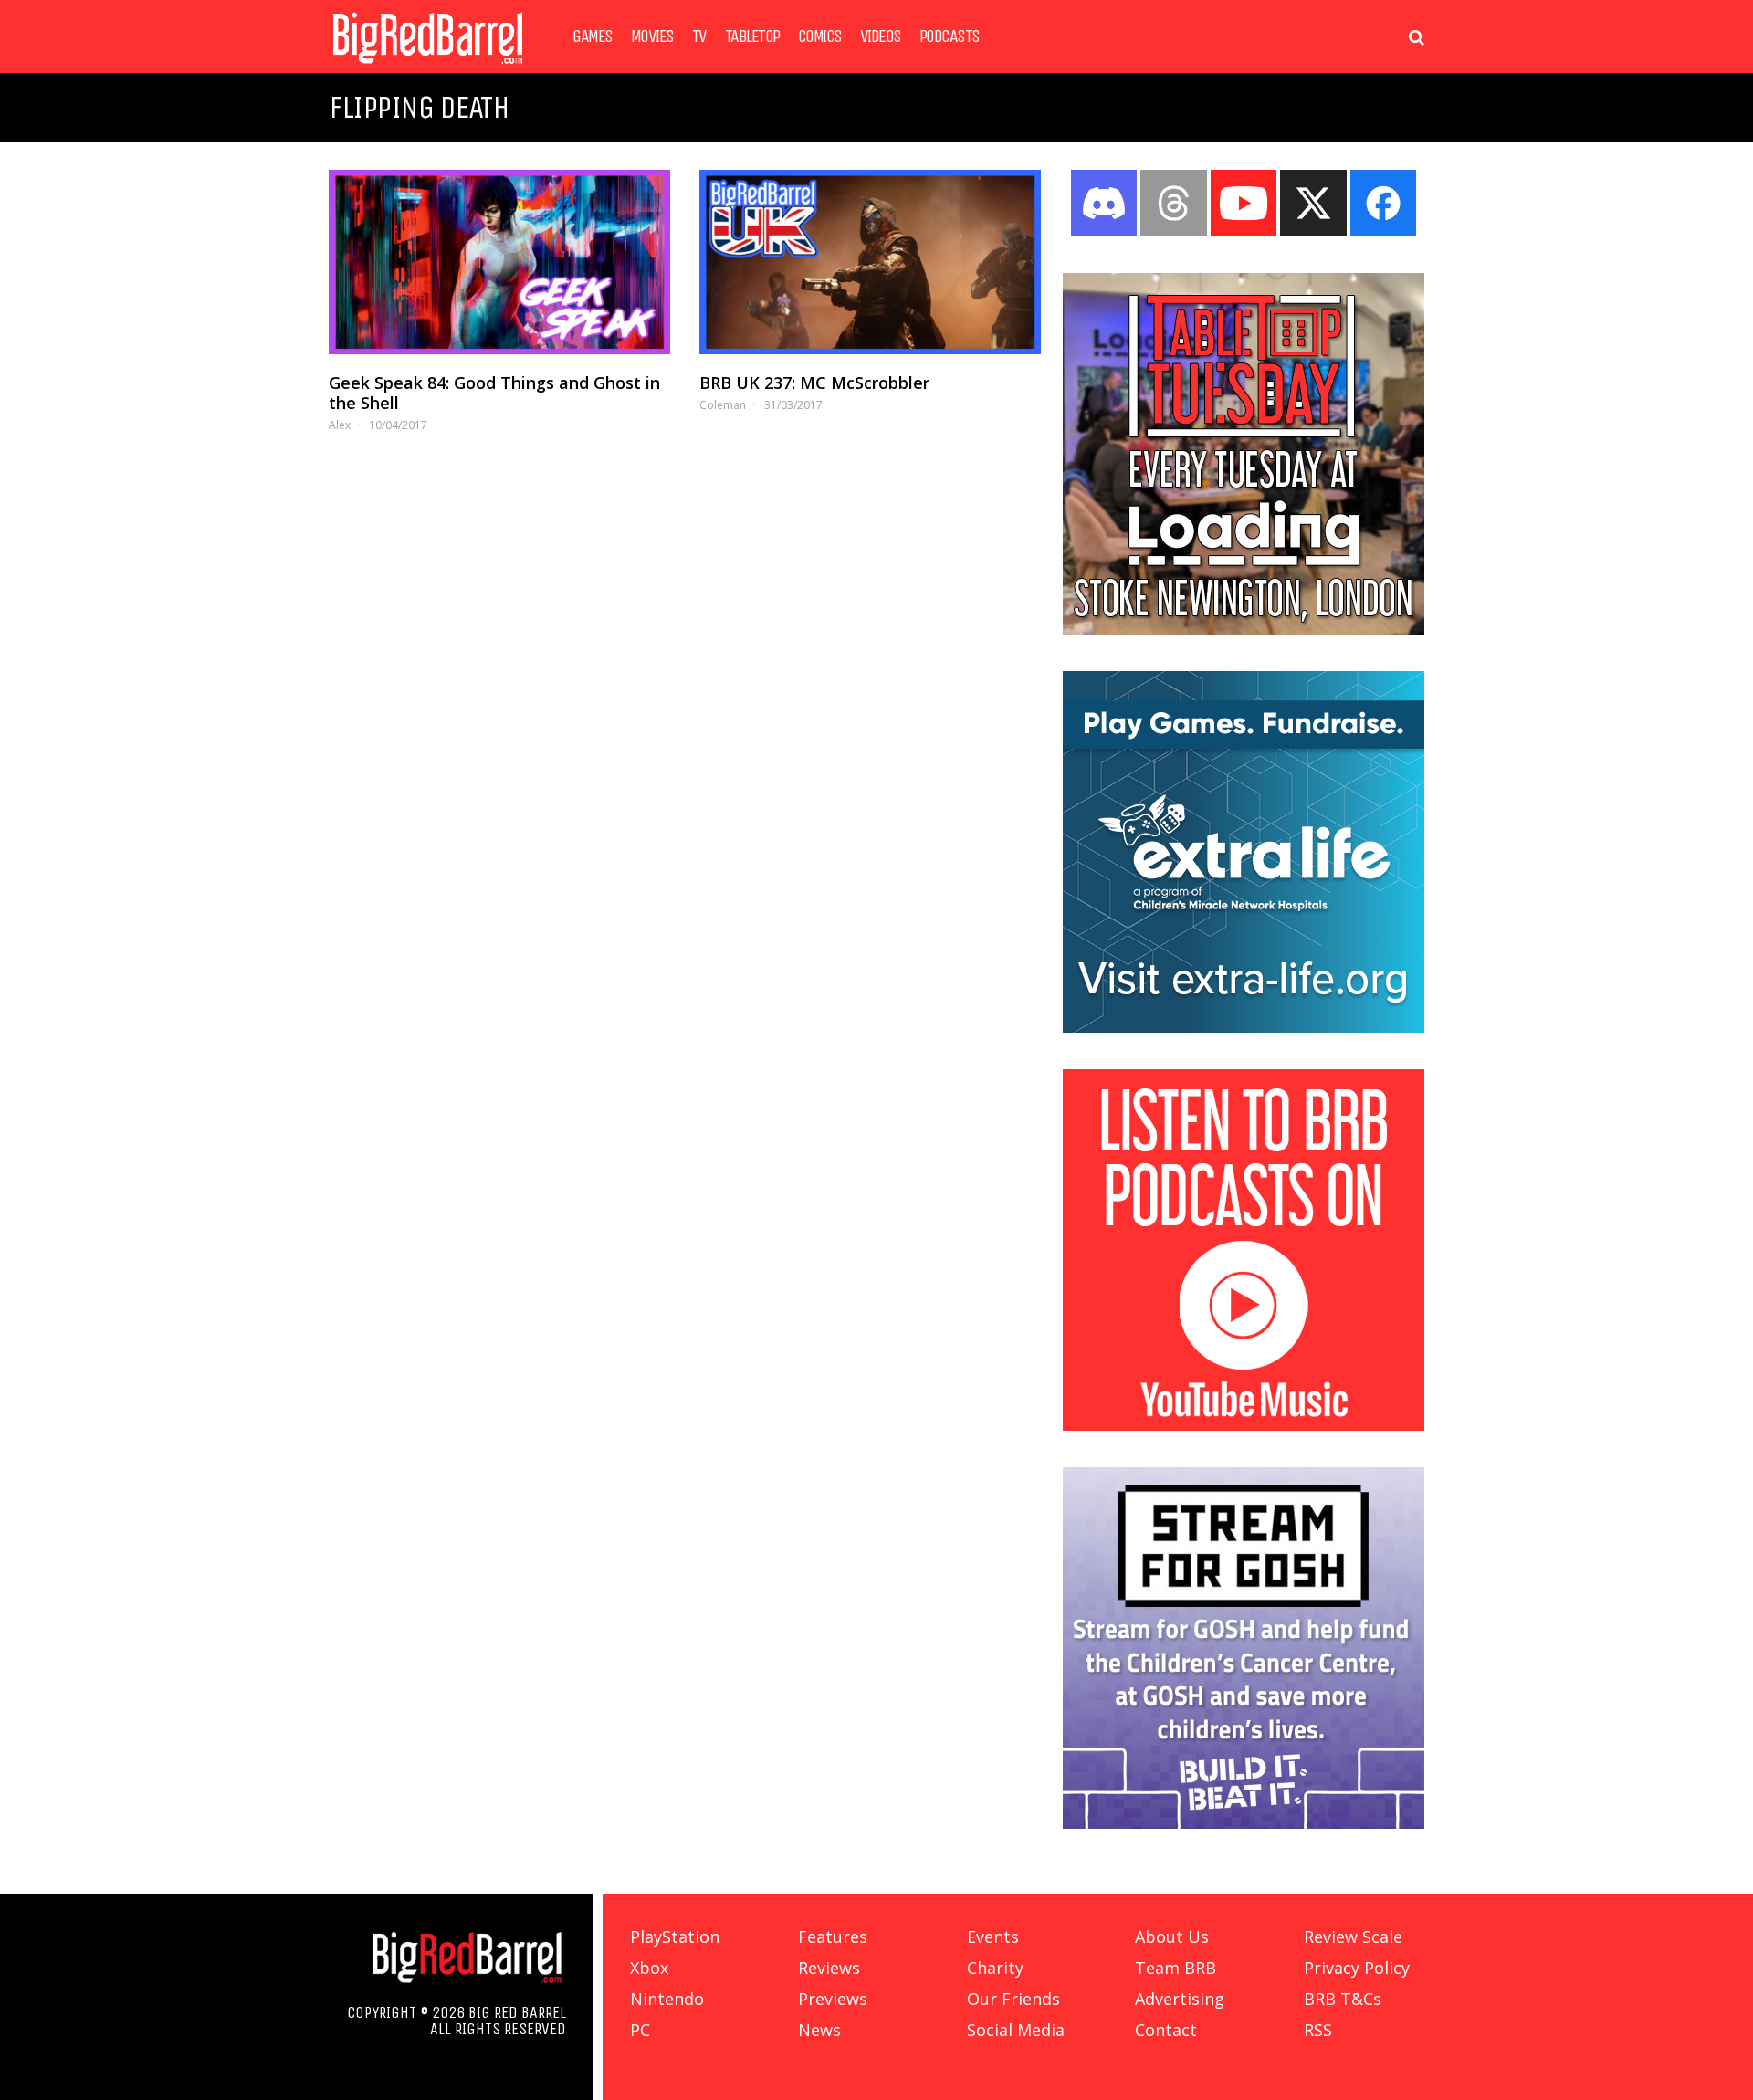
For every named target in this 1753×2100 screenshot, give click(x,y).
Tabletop (752, 37)
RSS (1318, 2030)
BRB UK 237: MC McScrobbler (814, 383)
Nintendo (667, 1999)
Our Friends (1013, 1999)
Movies (652, 37)
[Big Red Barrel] (428, 68)
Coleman (723, 405)
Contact (1166, 2030)
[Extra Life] (1244, 1027)
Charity (995, 1968)
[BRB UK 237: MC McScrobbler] (870, 262)
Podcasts (950, 37)
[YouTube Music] (1244, 1425)
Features (833, 1937)
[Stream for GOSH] (1244, 1823)
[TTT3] (1244, 629)
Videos (881, 37)
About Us (1172, 1937)
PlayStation (675, 1937)
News (819, 2030)
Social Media (1016, 2030)
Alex (340, 425)
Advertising (1180, 1999)
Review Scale (1353, 1937)
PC (640, 2030)
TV (699, 37)
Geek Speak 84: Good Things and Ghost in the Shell (494, 393)
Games (593, 37)
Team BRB (1176, 1968)
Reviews (829, 1968)
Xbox (649, 1968)
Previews (833, 1999)
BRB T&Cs (1343, 1999)
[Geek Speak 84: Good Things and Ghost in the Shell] (499, 262)
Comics (820, 37)
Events (993, 1937)
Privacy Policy (1357, 1968)
